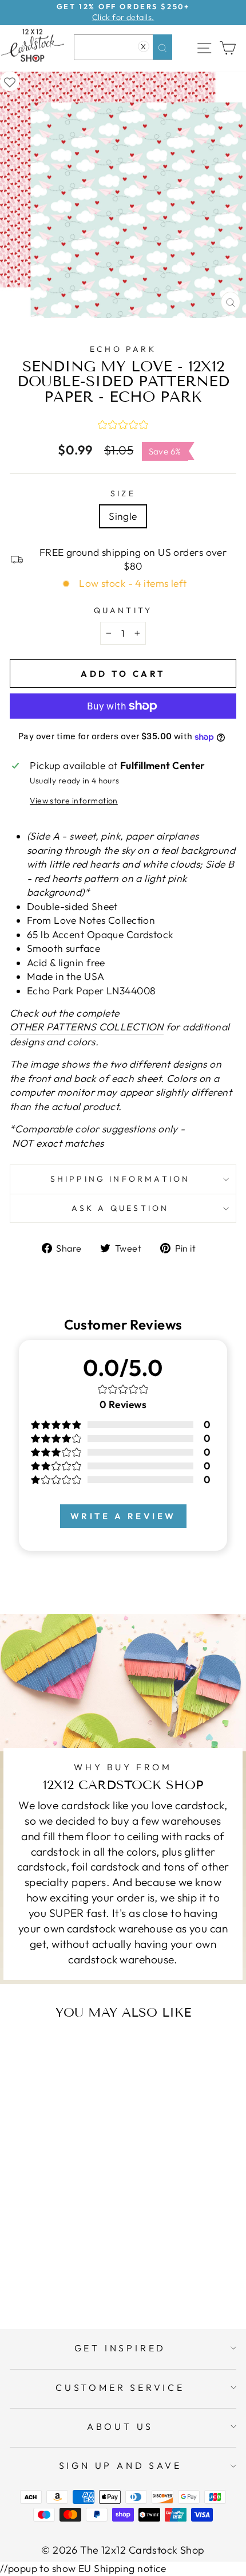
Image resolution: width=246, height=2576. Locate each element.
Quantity (123, 610)
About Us (120, 2426)
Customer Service (120, 2387)
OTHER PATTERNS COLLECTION (87, 1027)
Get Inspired (120, 2348)
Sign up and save (120, 2465)
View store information (74, 801)
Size (123, 493)
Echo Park (123, 349)
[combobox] (123, 47)
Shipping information (120, 1179)
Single (123, 516)
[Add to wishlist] (10, 81)
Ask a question (120, 1208)
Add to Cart (76, 2275)
